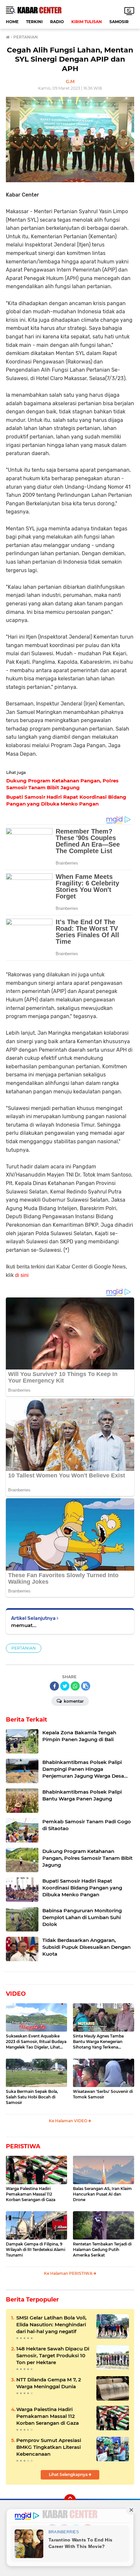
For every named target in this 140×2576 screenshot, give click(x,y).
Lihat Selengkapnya (69, 2474)
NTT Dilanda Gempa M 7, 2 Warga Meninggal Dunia (49, 2383)
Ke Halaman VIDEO (69, 2121)
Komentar (73, 1701)
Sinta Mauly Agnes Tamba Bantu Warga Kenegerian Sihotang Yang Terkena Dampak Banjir (98, 2042)
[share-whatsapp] (75, 1686)
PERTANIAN (24, 1648)
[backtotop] (70, 2500)
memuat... (24, 1625)
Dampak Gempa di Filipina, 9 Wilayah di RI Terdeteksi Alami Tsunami (35, 2250)
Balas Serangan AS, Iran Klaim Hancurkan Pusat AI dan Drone (102, 2194)
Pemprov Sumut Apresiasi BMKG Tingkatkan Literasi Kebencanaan (49, 2447)
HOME (12, 22)
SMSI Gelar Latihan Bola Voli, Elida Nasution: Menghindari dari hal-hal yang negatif (51, 2324)
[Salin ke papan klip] (86, 1686)
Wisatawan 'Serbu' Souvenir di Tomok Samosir (103, 2094)
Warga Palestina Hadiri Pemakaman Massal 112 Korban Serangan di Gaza (31, 2194)
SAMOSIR (119, 22)
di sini (22, 1275)
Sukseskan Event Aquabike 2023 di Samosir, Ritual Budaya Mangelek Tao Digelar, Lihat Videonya (36, 2042)
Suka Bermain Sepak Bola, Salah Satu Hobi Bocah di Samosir (32, 2097)
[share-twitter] (65, 1686)
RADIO (57, 22)
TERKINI (34, 22)
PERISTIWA (23, 2146)
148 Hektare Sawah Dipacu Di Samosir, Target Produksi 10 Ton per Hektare (53, 2355)
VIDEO (16, 1994)
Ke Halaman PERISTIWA (69, 2273)
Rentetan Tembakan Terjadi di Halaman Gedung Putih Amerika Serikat (102, 2250)
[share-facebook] (54, 1686)
